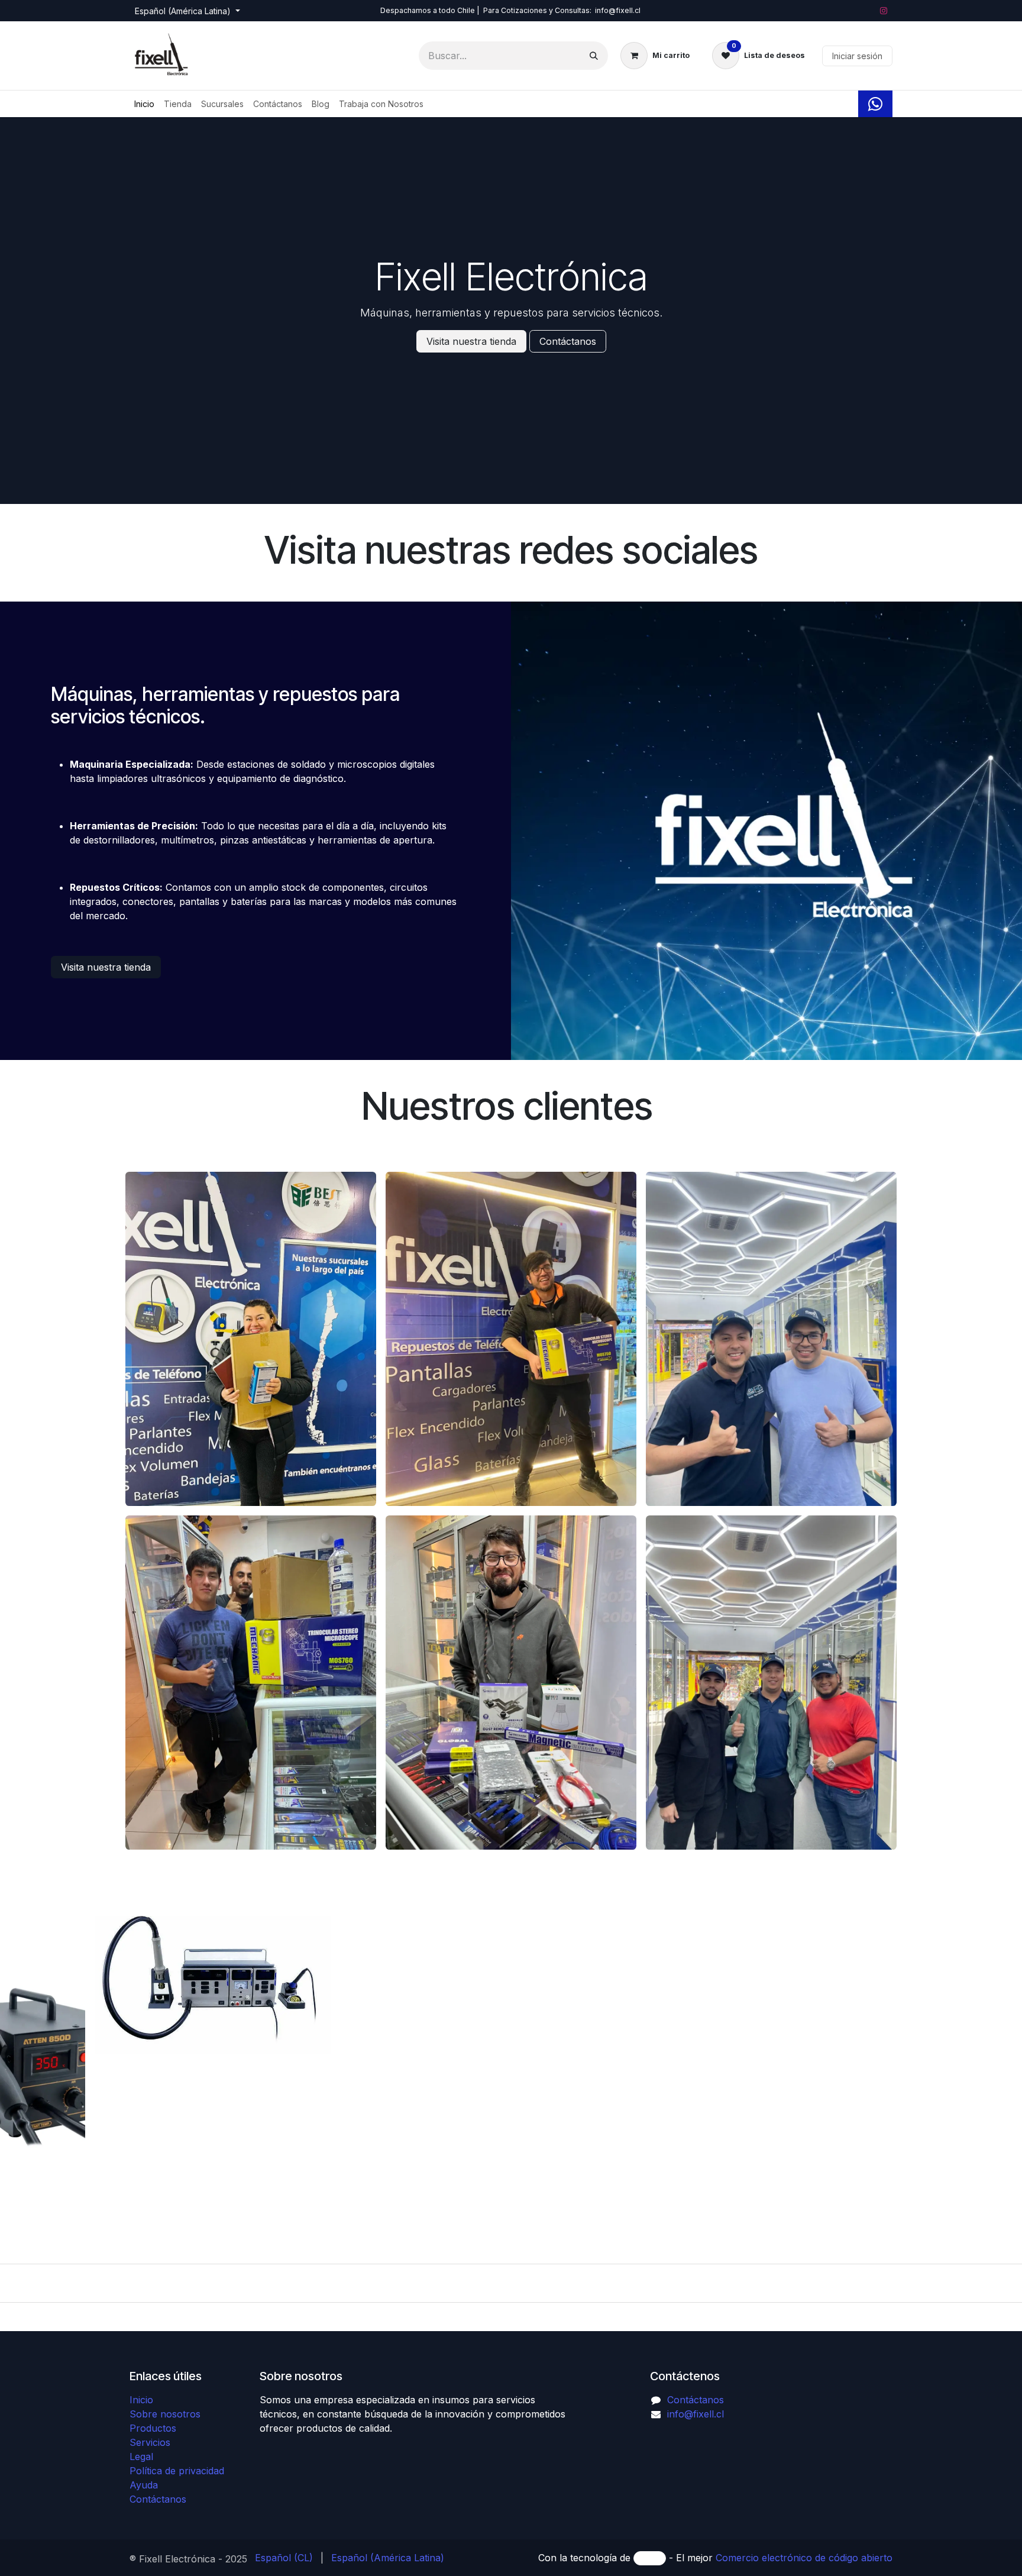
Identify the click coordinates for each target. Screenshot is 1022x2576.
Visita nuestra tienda (471, 341)
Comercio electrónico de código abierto (804, 2558)
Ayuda (144, 2485)
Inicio (141, 2400)
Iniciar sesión (857, 56)
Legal (141, 2457)
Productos (153, 2428)
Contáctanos (568, 341)
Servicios (150, 2442)
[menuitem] (144, 104)
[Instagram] (884, 11)
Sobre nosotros (165, 2414)
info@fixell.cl (696, 2414)
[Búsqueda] (594, 56)
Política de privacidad (177, 2471)
